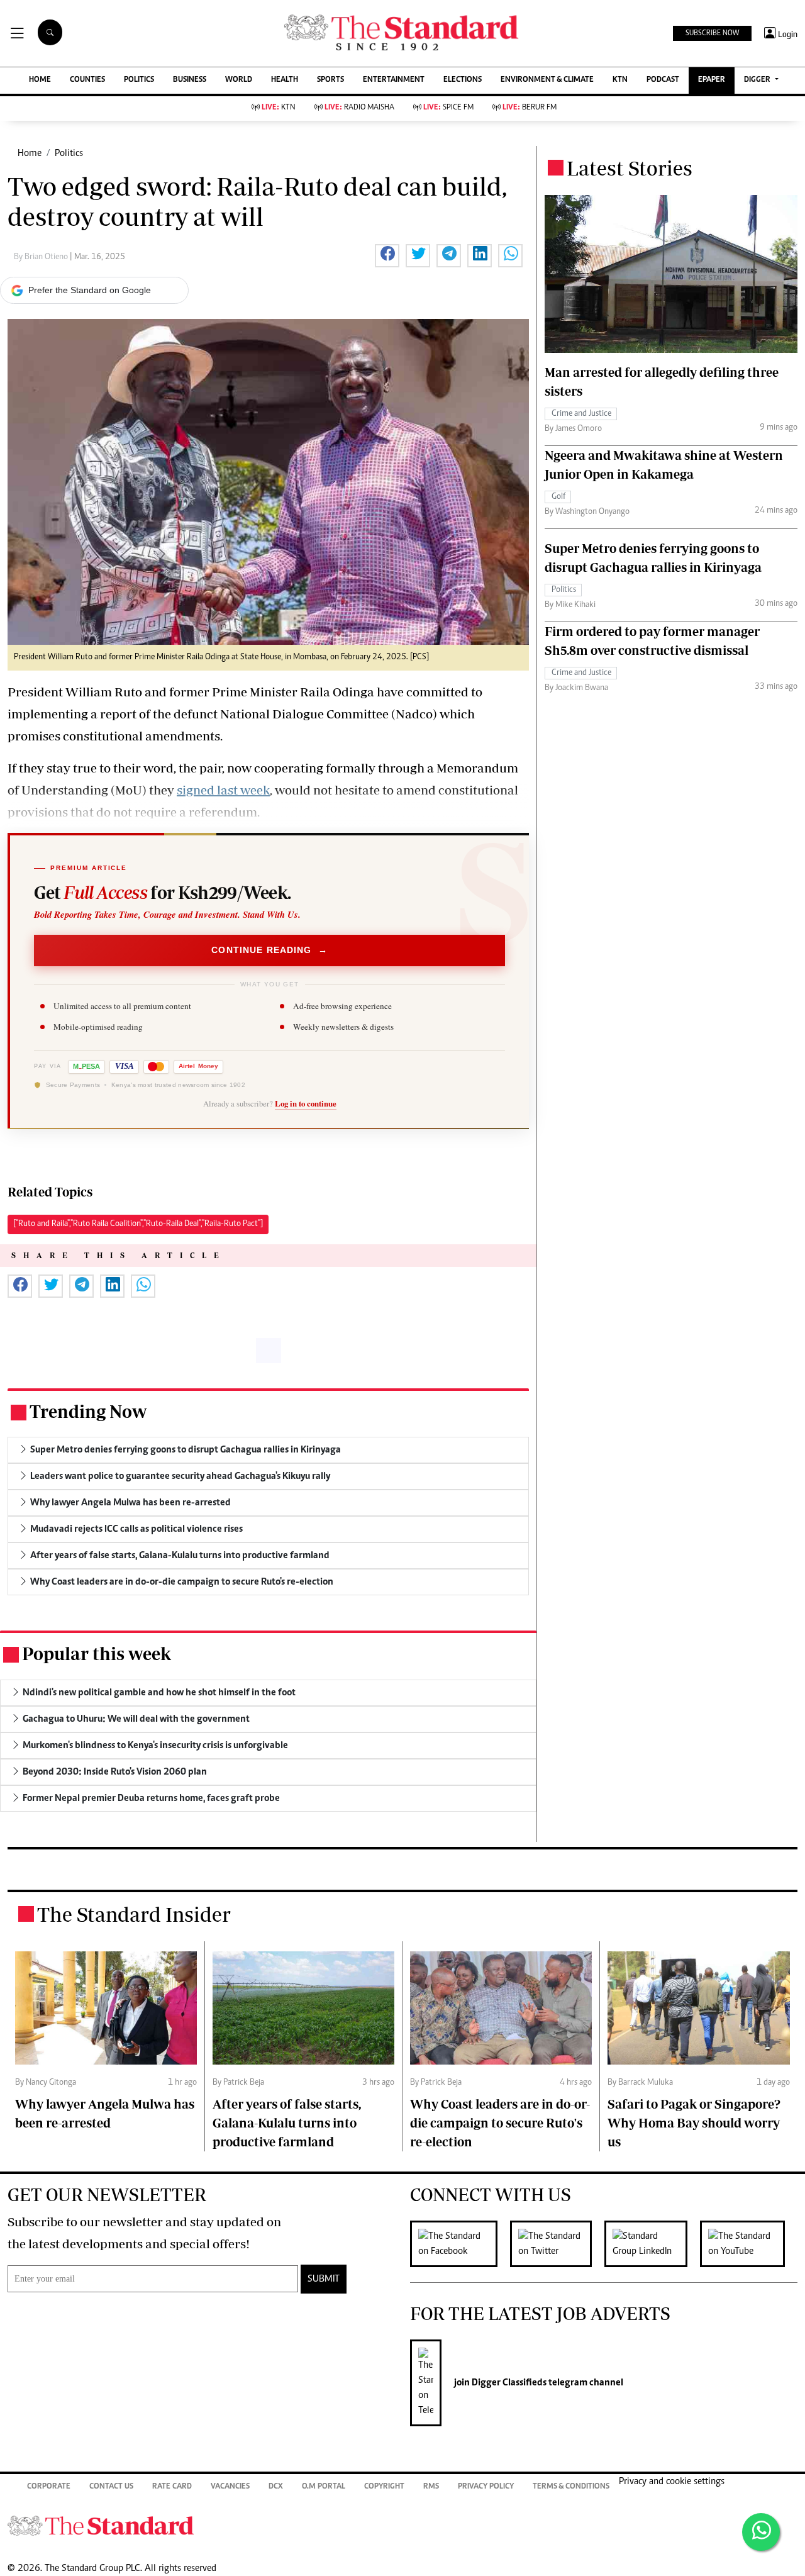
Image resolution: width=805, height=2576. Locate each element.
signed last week (223, 790)
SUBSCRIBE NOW (712, 33)
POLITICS (139, 80)
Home (30, 153)
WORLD (239, 80)
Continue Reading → (269, 950)
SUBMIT (324, 2279)
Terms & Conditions (571, 2487)
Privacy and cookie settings (672, 2482)
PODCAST (663, 80)
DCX (276, 2487)
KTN (620, 80)
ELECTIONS (463, 80)
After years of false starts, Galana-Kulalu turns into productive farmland (287, 2123)
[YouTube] (749, 2244)
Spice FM (448, 108)
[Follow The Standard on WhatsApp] (761, 2532)
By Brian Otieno (42, 257)
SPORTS (330, 80)
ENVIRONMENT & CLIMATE (547, 80)
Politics (69, 153)
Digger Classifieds (508, 2383)
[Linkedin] (652, 2244)
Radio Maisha (359, 108)
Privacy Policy (486, 2487)
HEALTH (285, 80)
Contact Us (111, 2487)
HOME (40, 80)
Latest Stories (630, 168)
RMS (431, 2487)
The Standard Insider (134, 1914)
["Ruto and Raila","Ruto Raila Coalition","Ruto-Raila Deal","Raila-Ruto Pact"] (138, 1224)
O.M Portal (324, 2487)
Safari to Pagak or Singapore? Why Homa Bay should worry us (694, 2123)
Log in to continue (306, 1103)
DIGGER (758, 80)
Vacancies (230, 2487)
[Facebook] (460, 2244)
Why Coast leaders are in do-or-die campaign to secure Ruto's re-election (500, 2123)
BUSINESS (190, 80)
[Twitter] (557, 2244)
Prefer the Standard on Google (90, 290)
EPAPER (712, 80)
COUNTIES (87, 80)
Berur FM (530, 108)
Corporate (49, 2487)
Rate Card (172, 2487)
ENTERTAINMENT (394, 80)
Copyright (384, 2487)
